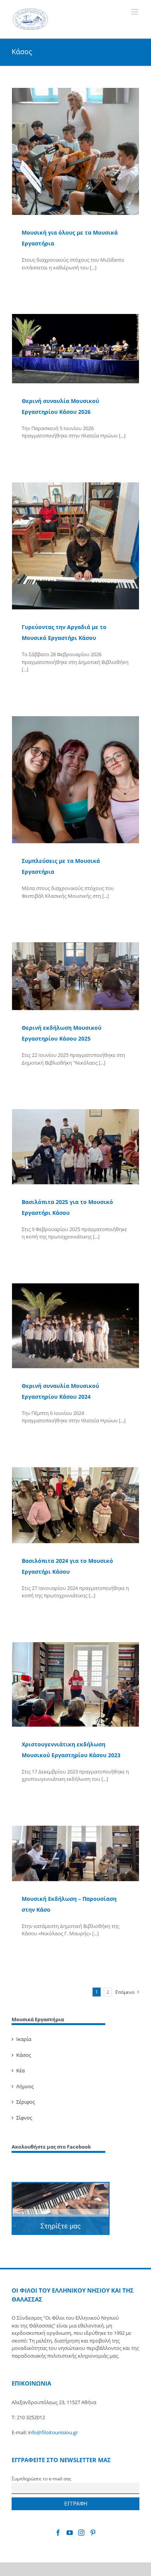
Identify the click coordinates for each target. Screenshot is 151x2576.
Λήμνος (25, 2086)
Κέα (21, 2070)
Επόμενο (125, 1992)
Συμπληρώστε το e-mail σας (41, 2478)
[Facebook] (58, 2533)
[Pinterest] (93, 2533)
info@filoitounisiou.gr (53, 2432)
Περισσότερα (36, 284)
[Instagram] (81, 2533)
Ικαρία (24, 2039)
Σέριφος (26, 2102)
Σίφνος (24, 2118)
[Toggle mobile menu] (135, 12)
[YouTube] (70, 2533)
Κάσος (24, 2055)
